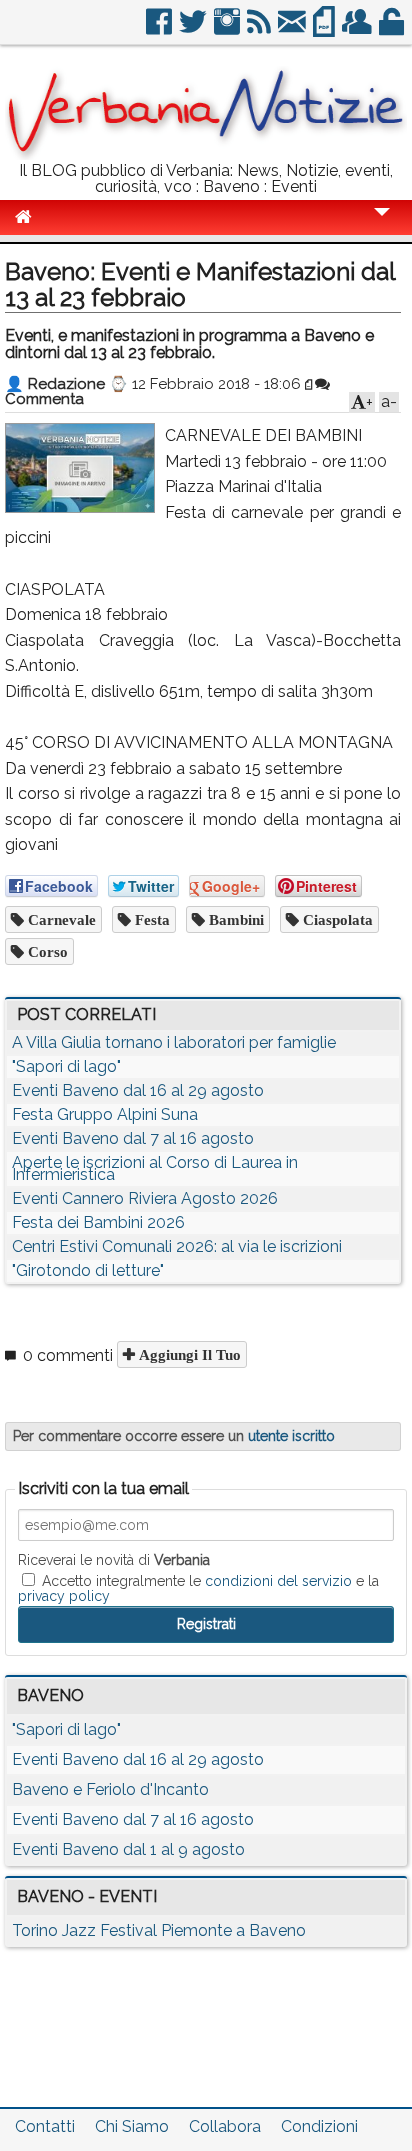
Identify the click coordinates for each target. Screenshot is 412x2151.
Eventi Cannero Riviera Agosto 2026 (145, 1198)
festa (150, 919)
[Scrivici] (293, 29)
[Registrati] (358, 29)
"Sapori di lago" (66, 1066)
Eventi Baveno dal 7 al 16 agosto (133, 1138)
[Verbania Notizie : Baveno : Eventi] (206, 154)
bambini (234, 919)
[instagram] (228, 29)
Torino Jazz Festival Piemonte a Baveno (159, 1930)
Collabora (225, 2126)
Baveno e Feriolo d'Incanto (110, 1789)
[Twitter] (194, 29)
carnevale (60, 919)
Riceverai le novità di (114, 1560)
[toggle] (382, 225)
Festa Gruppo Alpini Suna (105, 1114)
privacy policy (64, 1596)
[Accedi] (393, 29)
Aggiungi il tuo (188, 1354)
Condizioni (319, 2126)
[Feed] (260, 29)
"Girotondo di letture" (88, 1270)
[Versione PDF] (325, 29)
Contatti (45, 2126)
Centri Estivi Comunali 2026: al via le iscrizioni (177, 1246)
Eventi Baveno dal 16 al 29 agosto (138, 1090)
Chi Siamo (132, 2126)
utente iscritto (291, 1436)
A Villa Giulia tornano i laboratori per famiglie (174, 1042)
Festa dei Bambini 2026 (98, 1222)
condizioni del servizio (278, 1581)
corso (46, 951)
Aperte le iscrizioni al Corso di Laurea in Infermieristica (155, 1168)
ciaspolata (336, 919)
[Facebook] (160, 29)
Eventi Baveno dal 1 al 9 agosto (128, 1849)
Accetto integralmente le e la (198, 1588)
